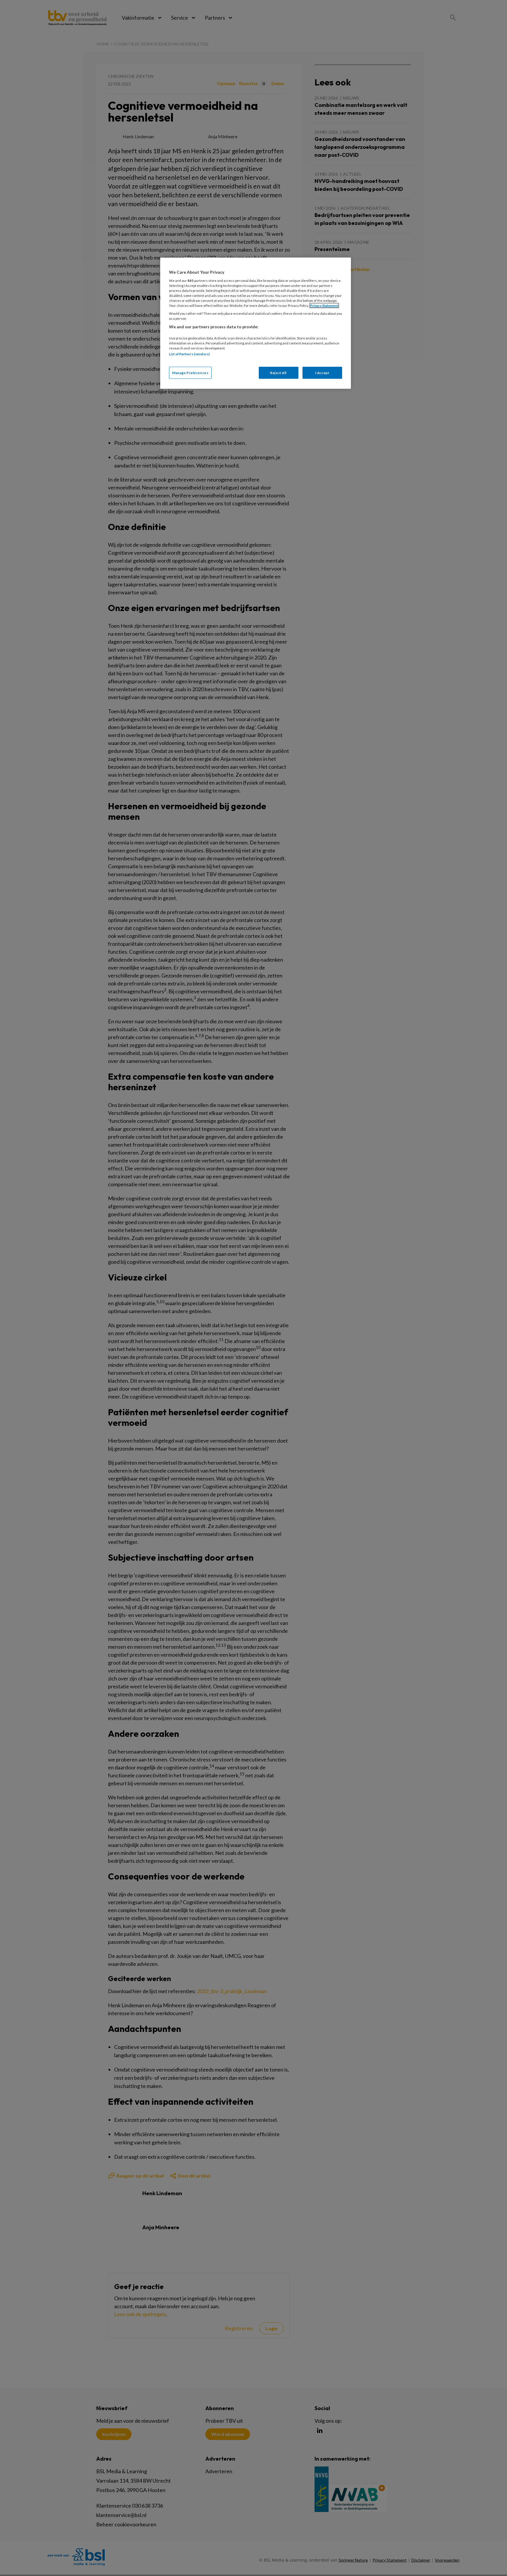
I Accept (322, 373)
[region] (256, 323)
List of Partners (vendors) (189, 354)
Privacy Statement (324, 306)
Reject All (278, 373)
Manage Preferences (190, 373)
